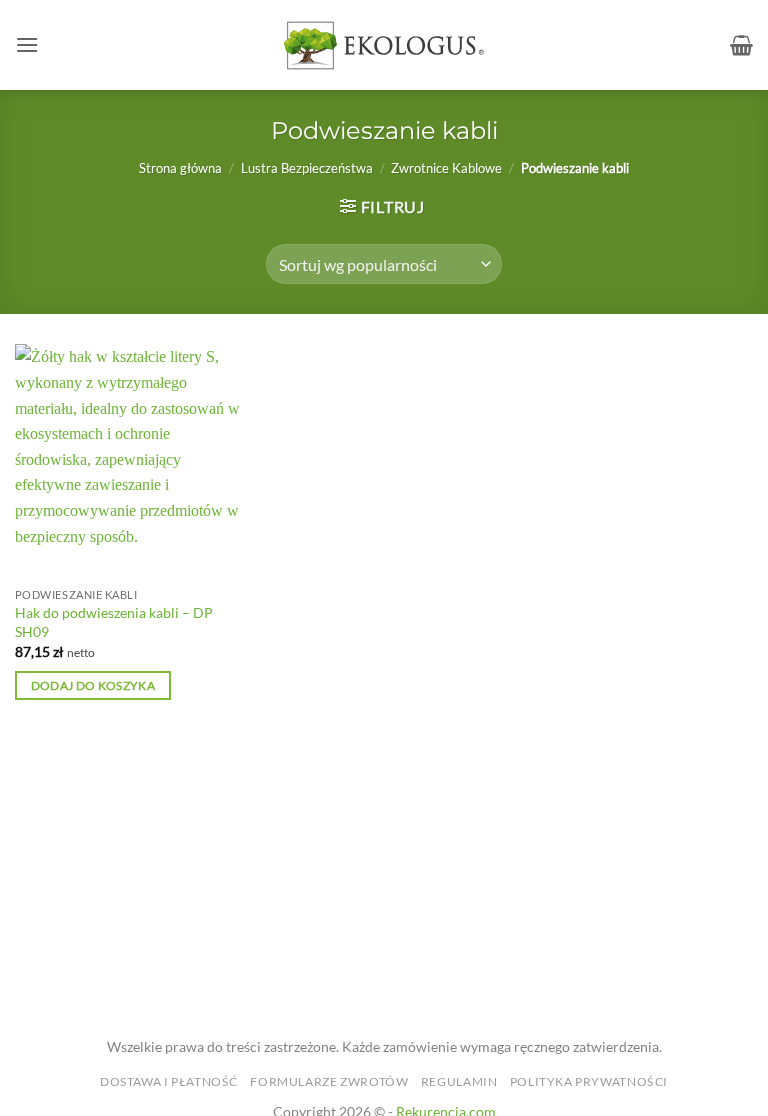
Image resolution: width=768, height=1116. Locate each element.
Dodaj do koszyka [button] (93, 685)
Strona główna (180, 168)
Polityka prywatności (589, 1081)
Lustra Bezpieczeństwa (307, 168)
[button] (27, 44)
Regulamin (459, 1081)
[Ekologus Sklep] (384, 45)
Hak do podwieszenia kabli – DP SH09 (114, 622)
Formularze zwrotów (329, 1081)
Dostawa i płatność (169, 1081)
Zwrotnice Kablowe (446, 168)
